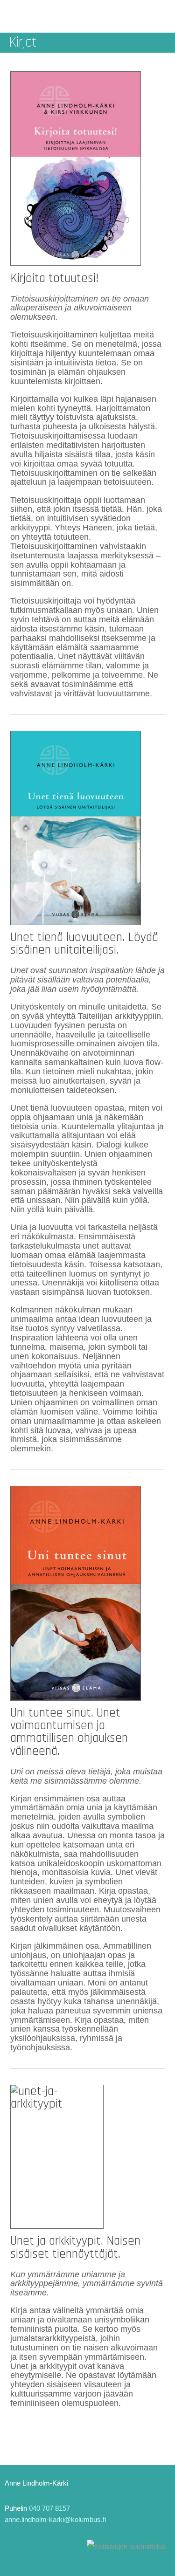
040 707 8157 (49, 2508)
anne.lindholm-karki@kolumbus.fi (55, 2519)
